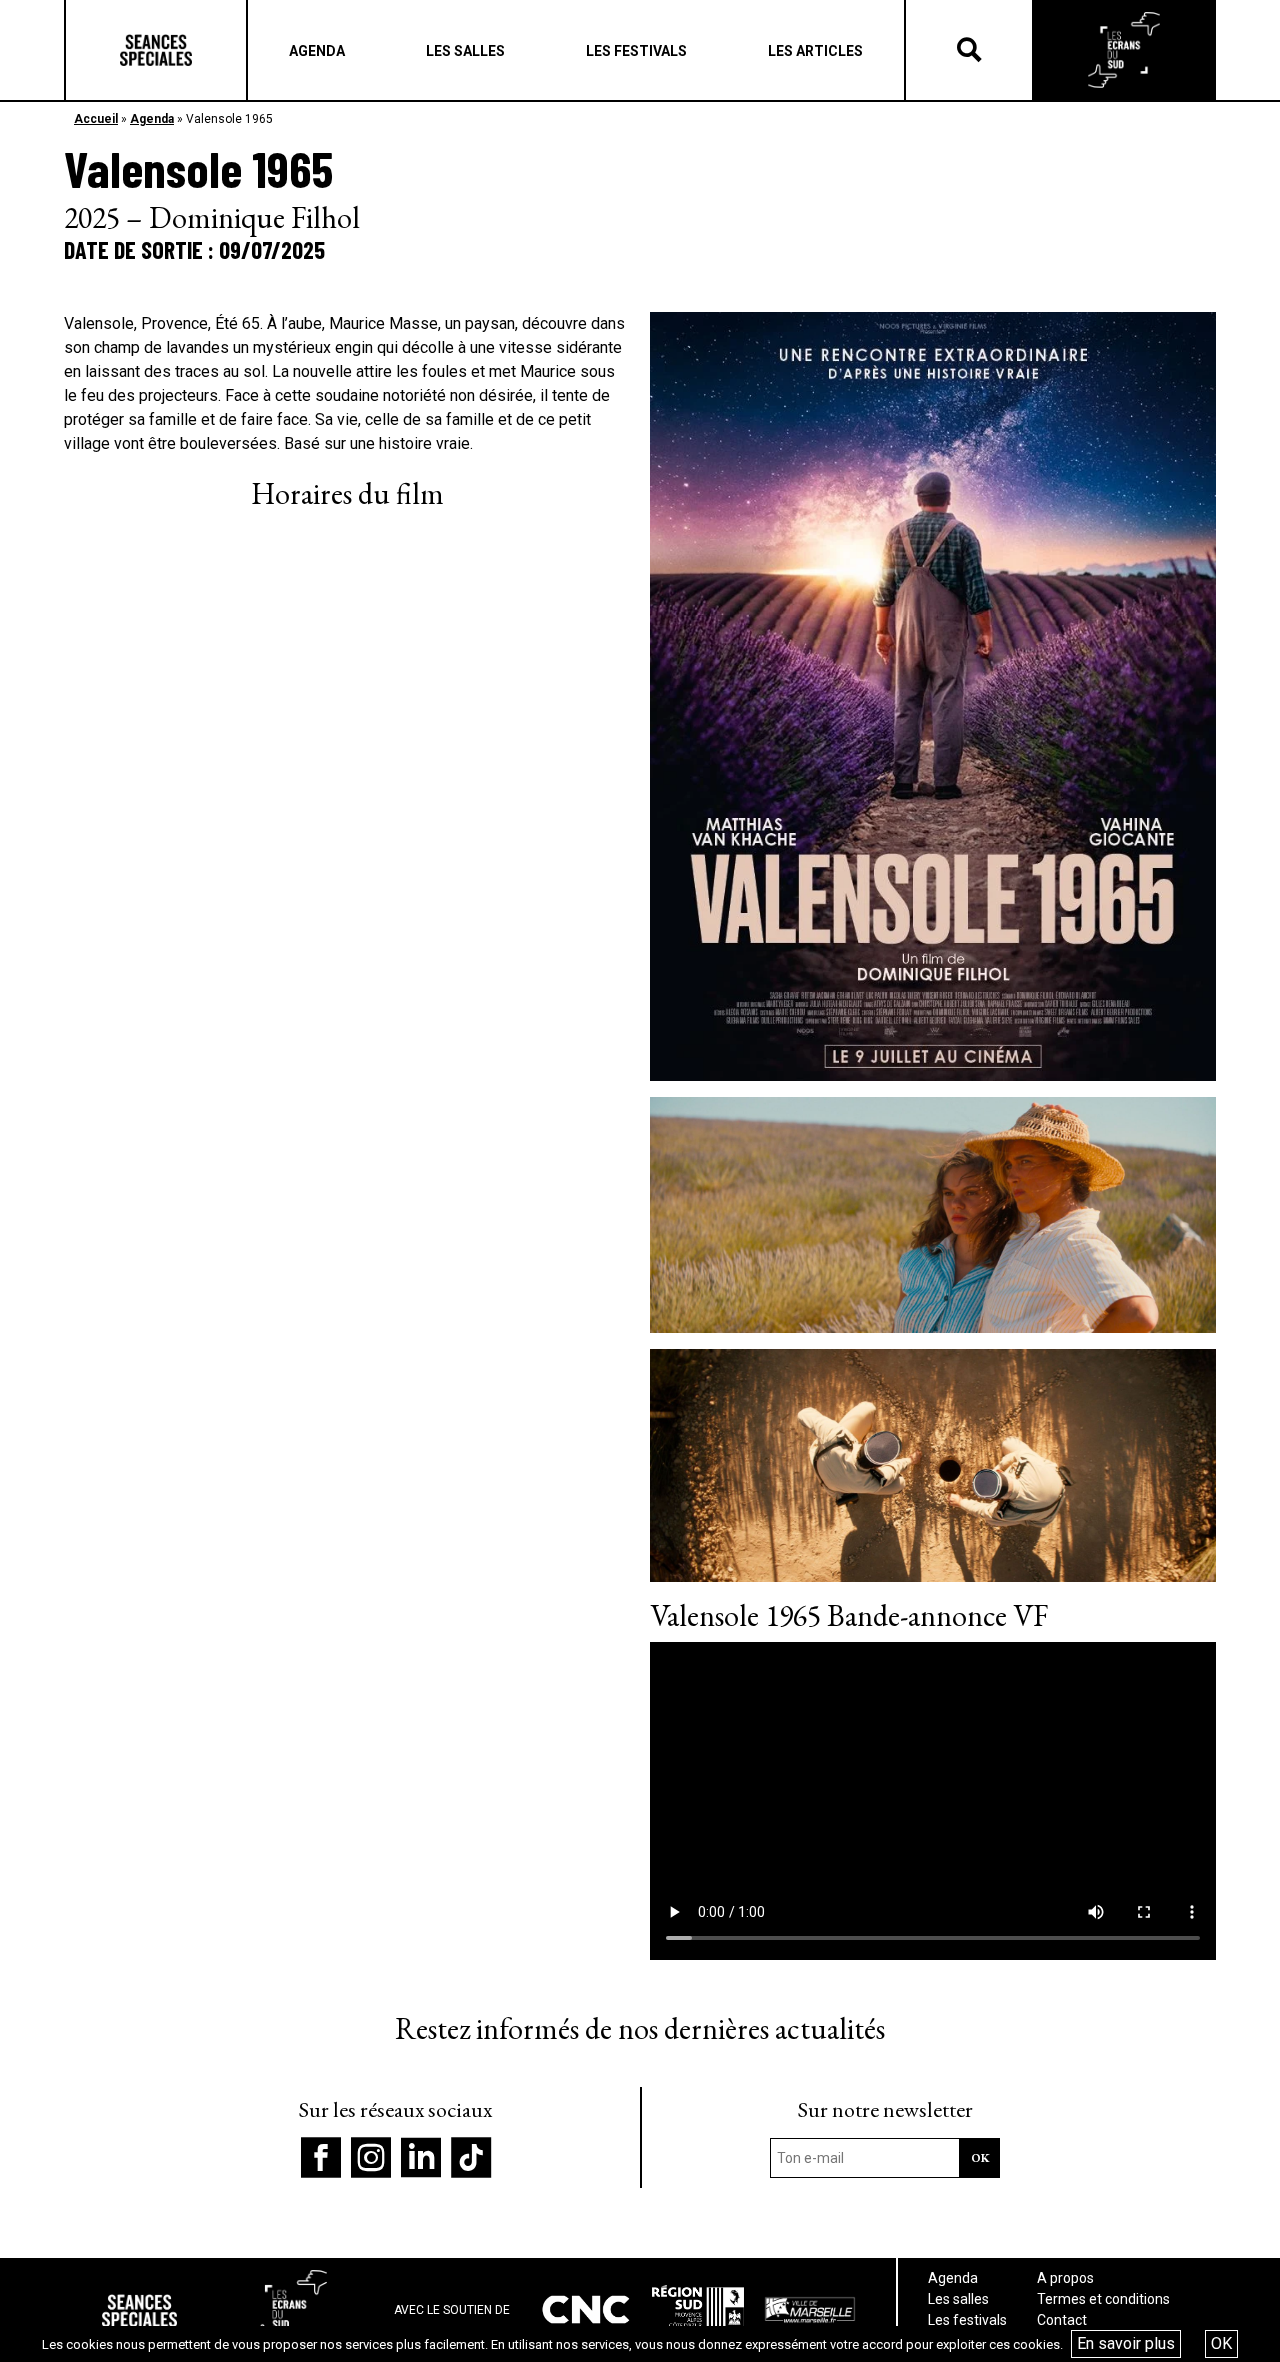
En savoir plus (1126, 2343)
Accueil (96, 119)
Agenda (152, 119)
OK (1221, 2343)
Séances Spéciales (156, 50)
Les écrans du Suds (1124, 50)
